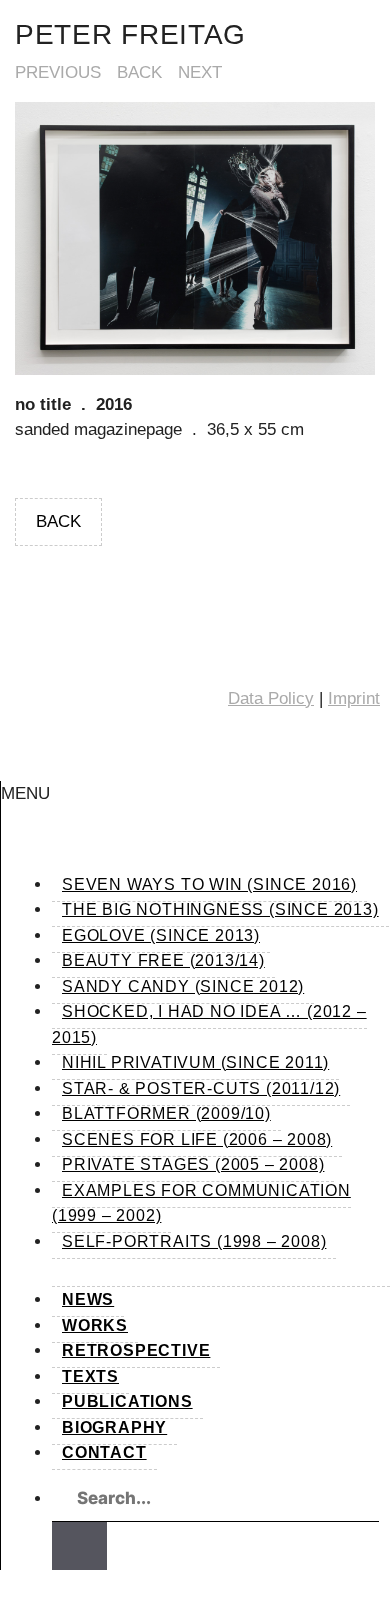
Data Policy (271, 698)
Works (95, 1325)
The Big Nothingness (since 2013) (220, 909)
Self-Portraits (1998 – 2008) (194, 1241)
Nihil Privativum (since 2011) (195, 1062)
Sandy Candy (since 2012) (183, 986)
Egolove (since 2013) (161, 935)
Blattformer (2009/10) (166, 1113)
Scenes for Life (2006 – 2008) (197, 1139)
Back (139, 72)
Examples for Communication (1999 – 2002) (201, 1203)
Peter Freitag (130, 34)
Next (200, 72)
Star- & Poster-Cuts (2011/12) (201, 1088)
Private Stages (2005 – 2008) (193, 1164)
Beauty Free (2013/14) (163, 960)
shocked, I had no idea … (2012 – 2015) (209, 1024)
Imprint (354, 698)
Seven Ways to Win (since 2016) (209, 884)
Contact (104, 1452)
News (88, 1299)
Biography (114, 1427)
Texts (90, 1376)
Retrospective (136, 1350)
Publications (127, 1401)
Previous (58, 72)
